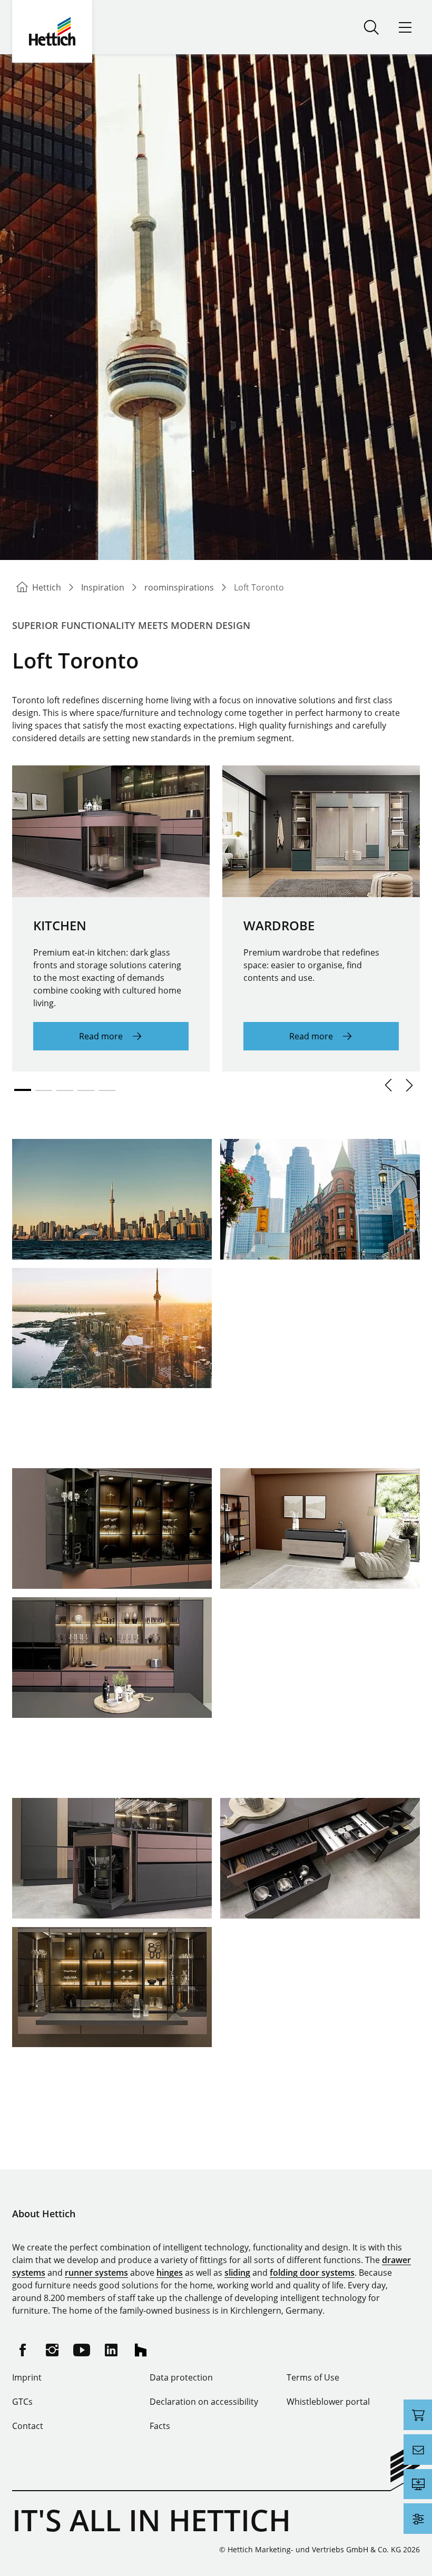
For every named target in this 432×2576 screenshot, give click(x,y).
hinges (170, 2273)
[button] (388, 1085)
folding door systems (312, 2273)
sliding (237, 2273)
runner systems (96, 2273)
